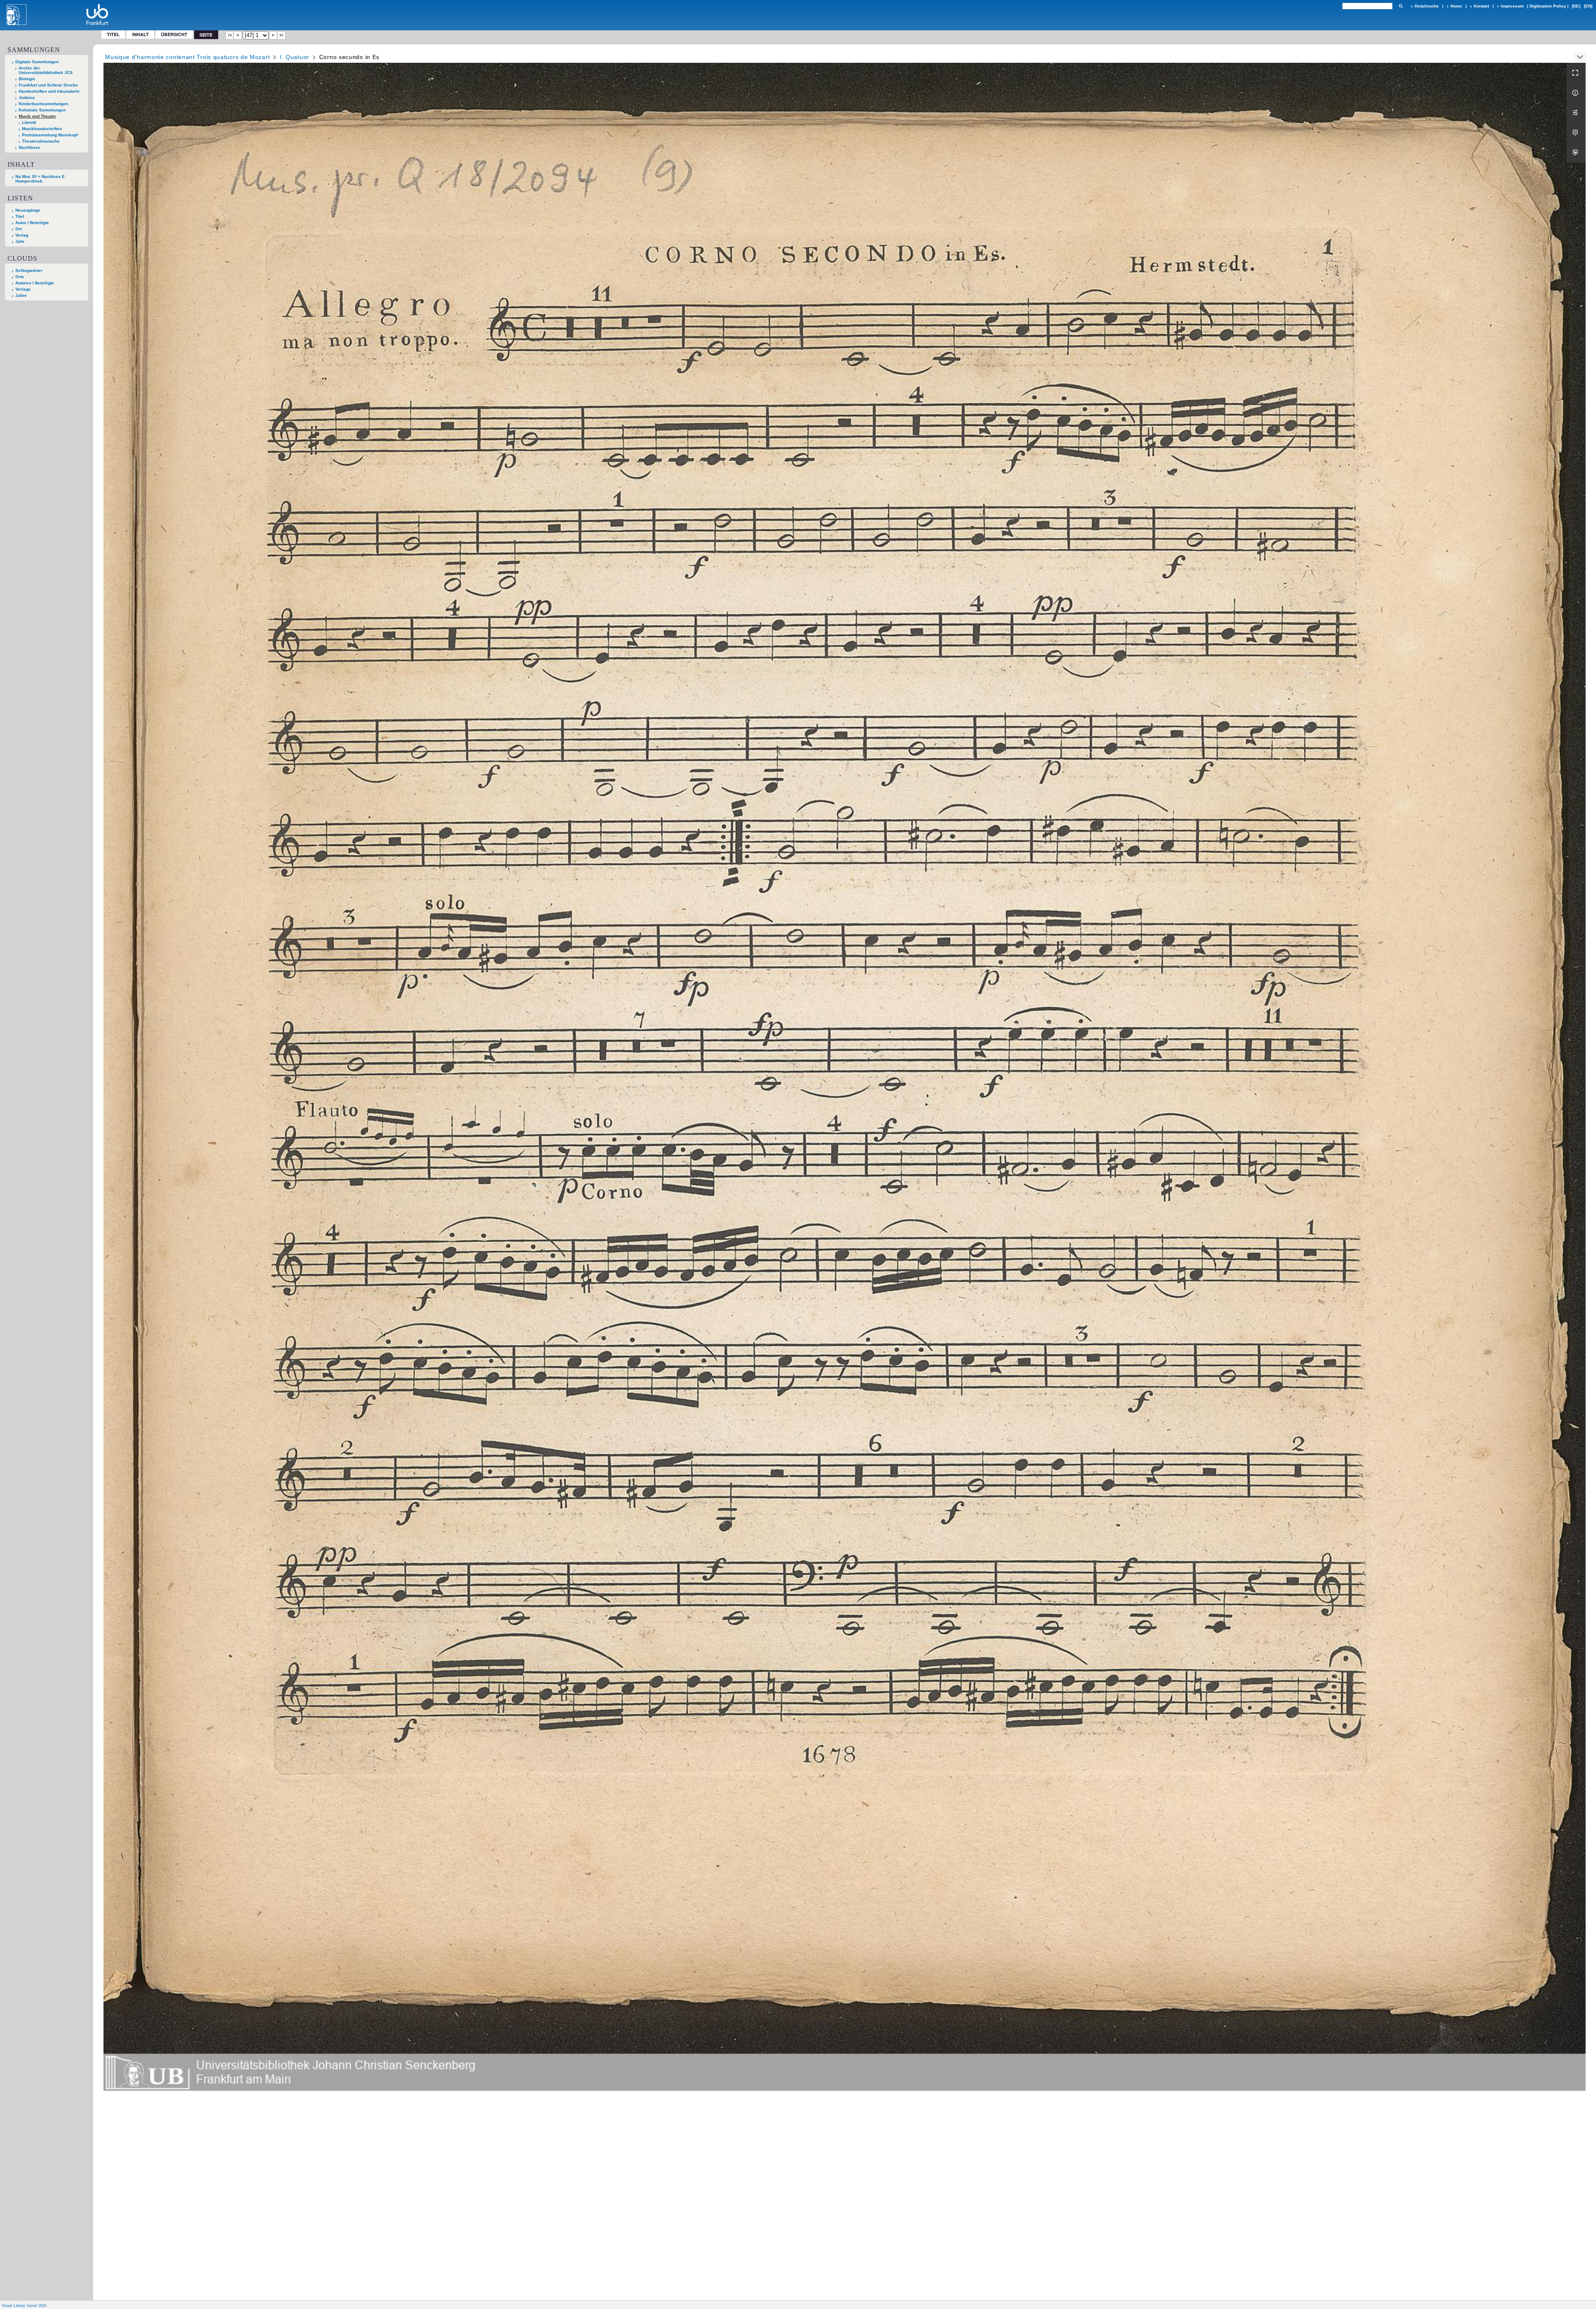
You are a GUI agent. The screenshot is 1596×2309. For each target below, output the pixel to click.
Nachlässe (30, 147)
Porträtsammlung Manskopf (50, 135)
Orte (20, 277)
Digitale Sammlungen (37, 62)
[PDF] (1576, 133)
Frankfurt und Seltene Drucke (48, 85)
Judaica (27, 97)
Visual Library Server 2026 (24, 2305)
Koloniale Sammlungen (42, 110)
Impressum (1512, 6)
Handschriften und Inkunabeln (49, 91)
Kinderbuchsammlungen (43, 104)
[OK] (1401, 6)
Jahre (21, 295)
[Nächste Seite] (273, 35)
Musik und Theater (37, 116)
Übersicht (174, 34)
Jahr (20, 241)
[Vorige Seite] (238, 35)
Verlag (22, 235)
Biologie (27, 79)
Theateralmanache (41, 141)
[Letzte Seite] (281, 35)
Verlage (23, 289)
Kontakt (1481, 6)
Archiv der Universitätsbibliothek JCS (46, 70)
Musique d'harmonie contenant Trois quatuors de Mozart (187, 57)
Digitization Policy (1548, 6)
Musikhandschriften (42, 129)
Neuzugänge (28, 210)
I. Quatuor (294, 57)
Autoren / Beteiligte (35, 283)
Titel (113, 34)
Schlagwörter (29, 270)
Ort (18, 229)
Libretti (29, 122)
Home (1456, 6)
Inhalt (140, 34)
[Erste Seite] (230, 35)
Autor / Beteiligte (32, 223)
